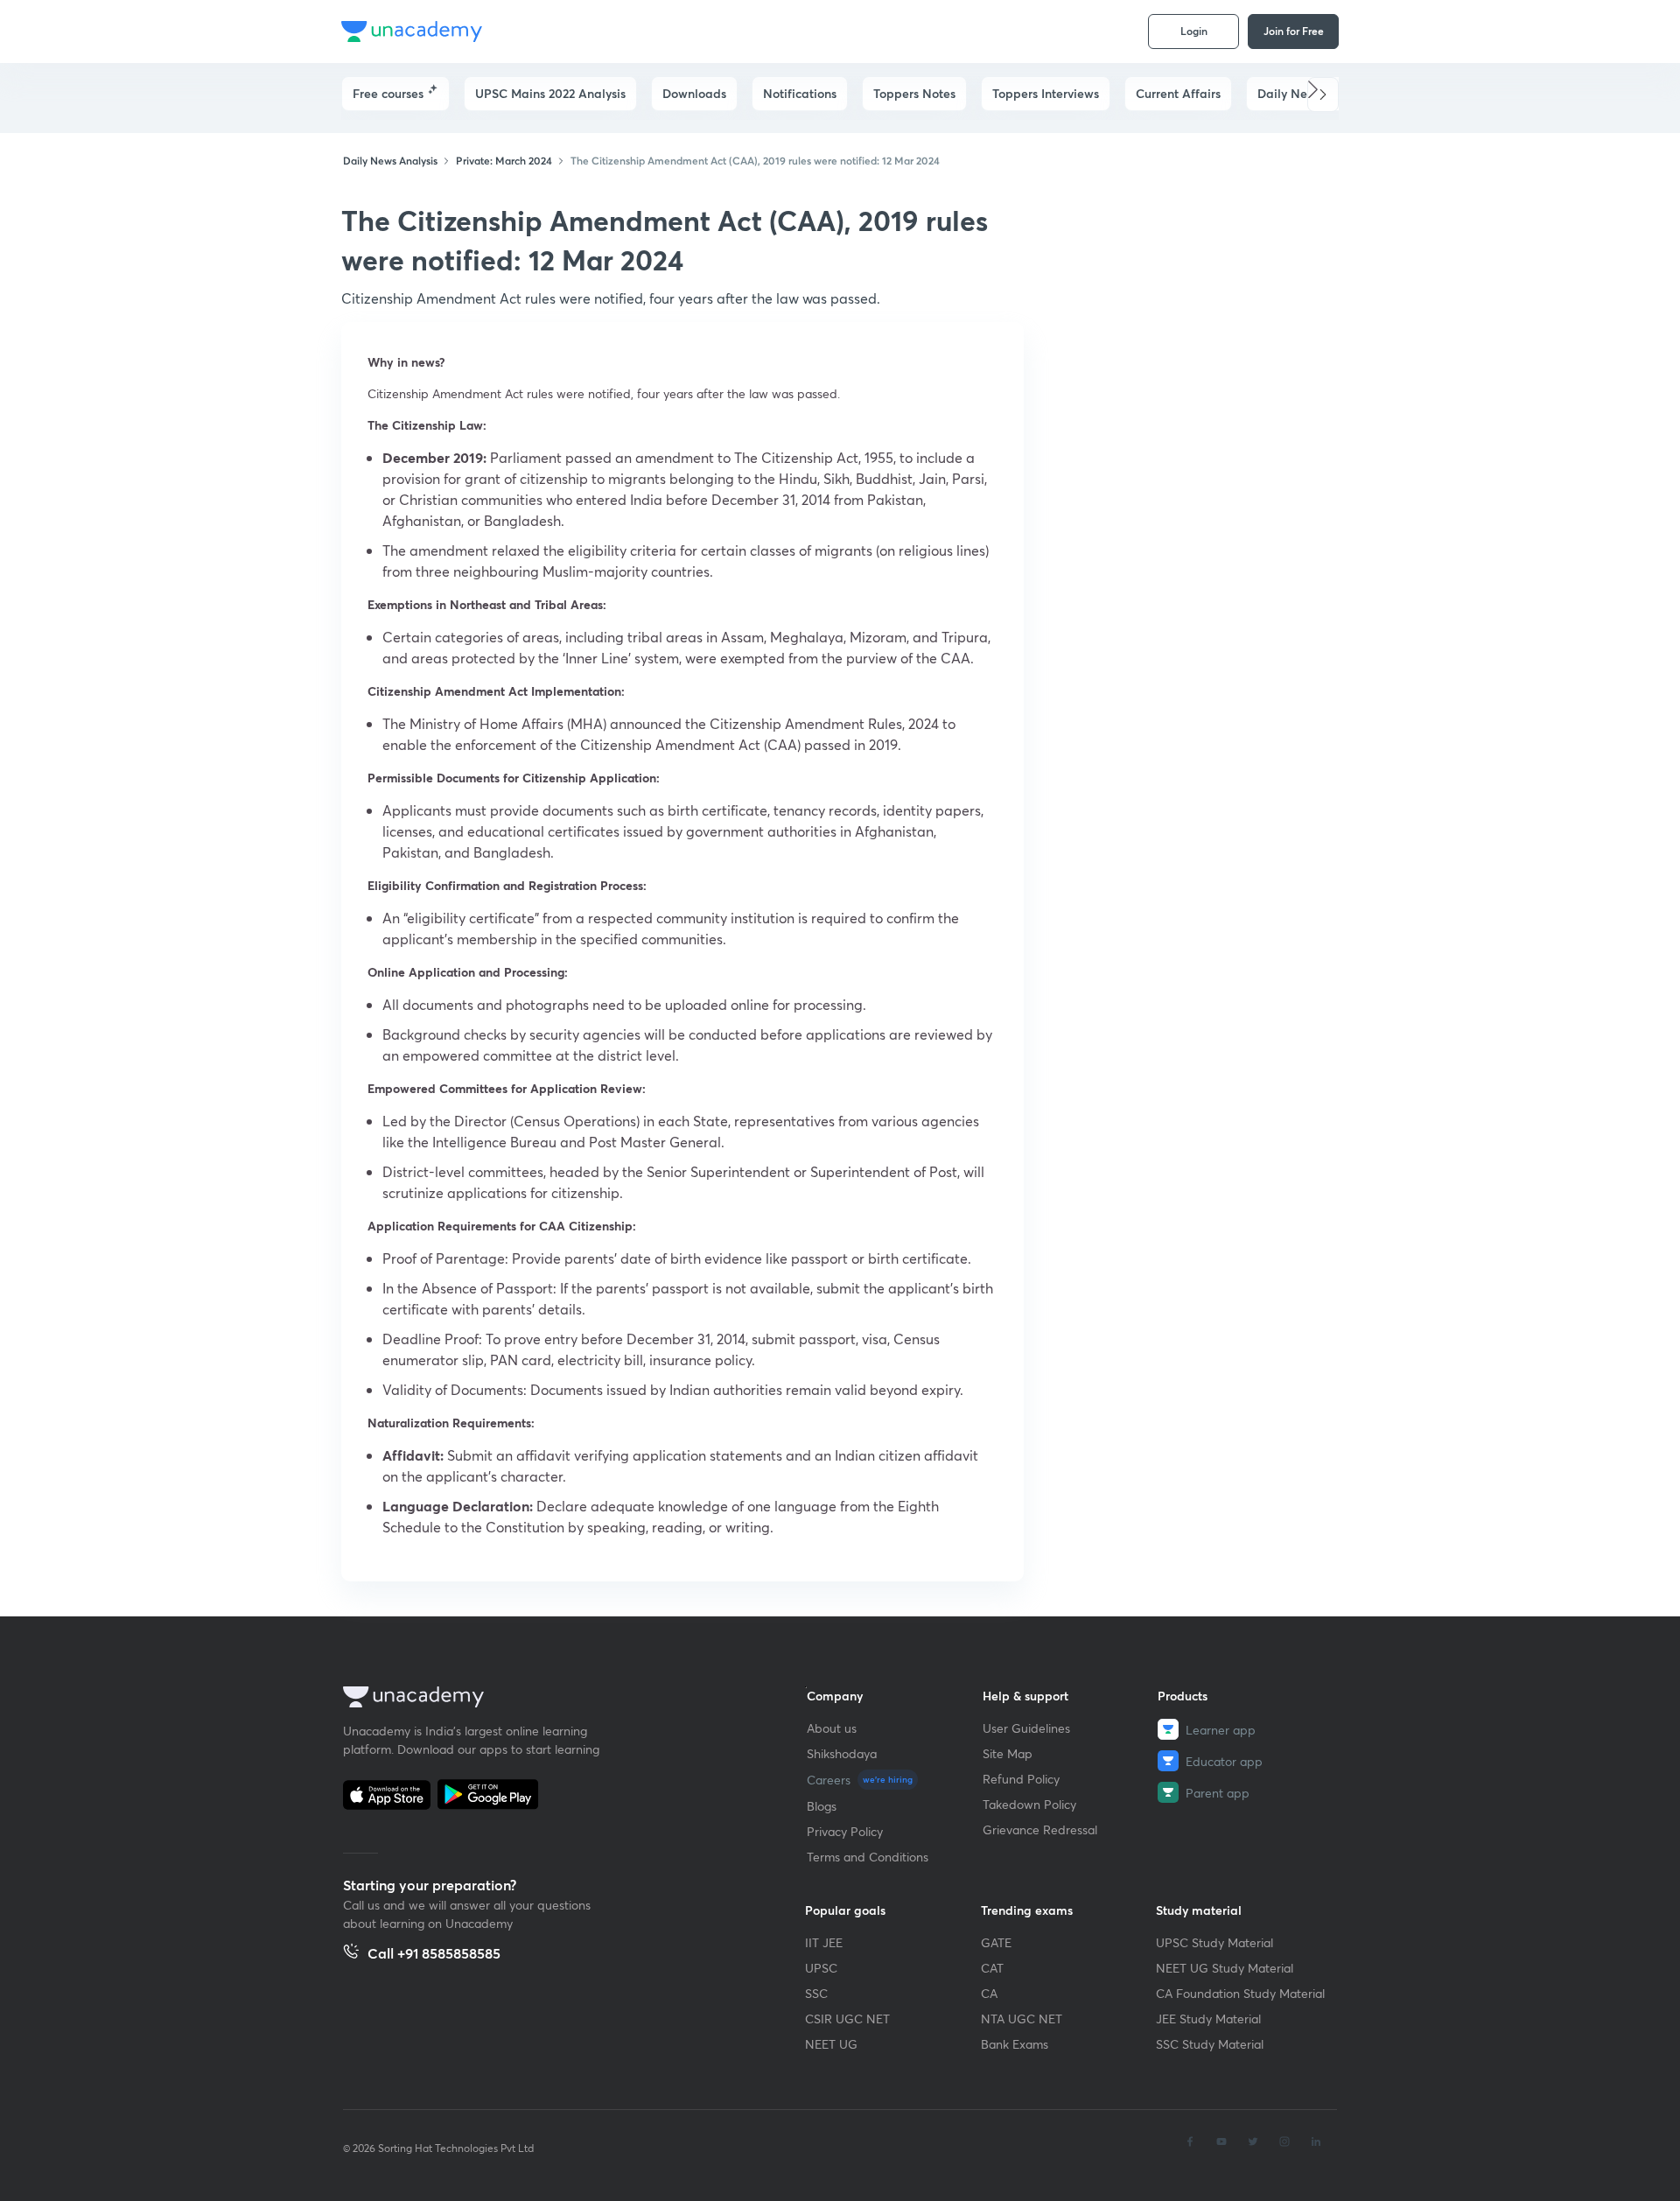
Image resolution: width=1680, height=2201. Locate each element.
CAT (992, 1968)
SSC (816, 1993)
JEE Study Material (1208, 2019)
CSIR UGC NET (847, 2019)
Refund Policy (1021, 1779)
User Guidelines (1026, 1728)
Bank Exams (1015, 2044)
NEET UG (831, 2044)
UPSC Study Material (1214, 1942)
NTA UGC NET (1022, 2019)
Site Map (1008, 1753)
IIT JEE (824, 1942)
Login (1194, 31)
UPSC (821, 1968)
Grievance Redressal (1040, 1829)
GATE (996, 1942)
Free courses (388, 93)
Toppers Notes (914, 93)
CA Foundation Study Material (1240, 1993)
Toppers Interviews (1046, 93)
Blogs (822, 1806)
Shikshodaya (842, 1753)
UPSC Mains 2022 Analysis (550, 93)
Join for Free (1294, 31)
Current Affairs (1178, 93)
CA (989, 1993)
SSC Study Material (1210, 2044)
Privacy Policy (845, 1831)
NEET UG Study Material (1225, 1968)
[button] (1323, 95)
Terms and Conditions (868, 1857)
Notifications (800, 93)
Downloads (694, 93)
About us (832, 1728)
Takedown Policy (1029, 1804)
